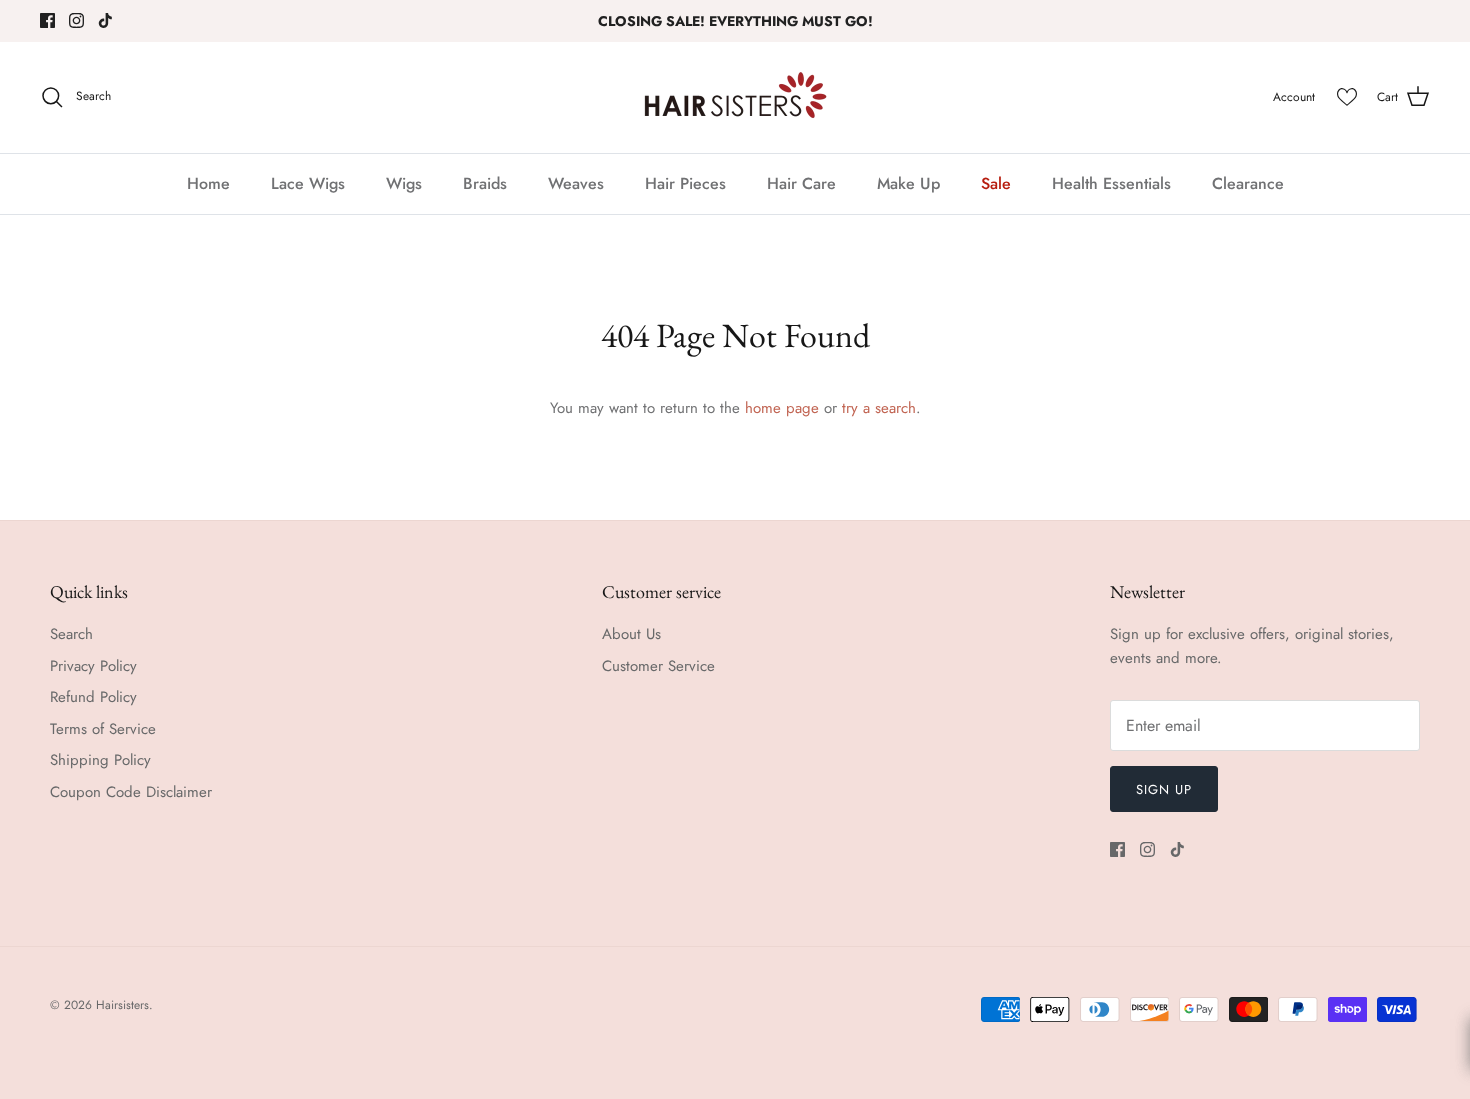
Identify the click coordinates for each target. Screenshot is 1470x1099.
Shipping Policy (100, 760)
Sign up (1164, 789)
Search (71, 634)
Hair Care (801, 183)
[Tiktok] (105, 20)
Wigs (404, 183)
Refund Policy (93, 697)
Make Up (908, 183)
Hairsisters (122, 1005)
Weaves (576, 183)
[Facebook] (47, 20)
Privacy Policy (93, 666)
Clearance (1248, 183)
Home (208, 183)
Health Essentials (1111, 183)
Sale (996, 183)
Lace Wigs (308, 183)
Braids (485, 183)
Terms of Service (103, 729)
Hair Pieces (685, 183)
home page (782, 408)
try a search (879, 408)
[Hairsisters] (735, 97)
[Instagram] (76, 20)
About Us (631, 634)
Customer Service (658, 666)
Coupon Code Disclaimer (131, 792)
